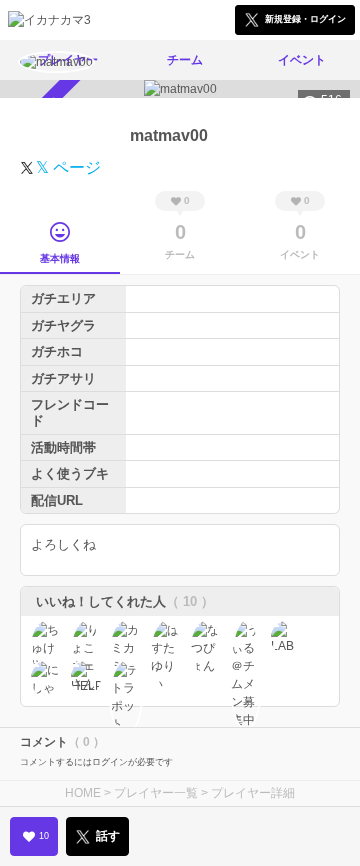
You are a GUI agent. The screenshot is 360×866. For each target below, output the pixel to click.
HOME (83, 793)
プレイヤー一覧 (156, 793)
